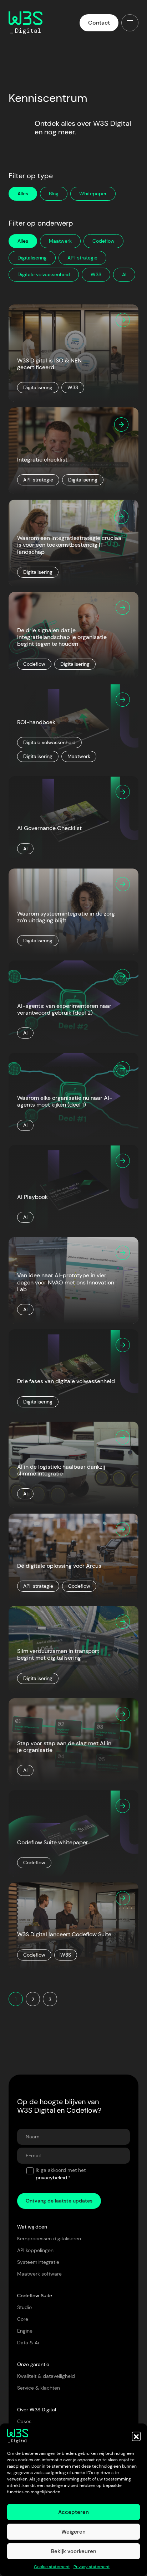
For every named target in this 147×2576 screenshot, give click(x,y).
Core (23, 2319)
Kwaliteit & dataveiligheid (46, 2376)
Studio (24, 2307)
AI (124, 274)
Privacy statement (92, 2567)
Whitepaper (93, 194)
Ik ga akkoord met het (61, 2174)
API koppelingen (35, 2250)
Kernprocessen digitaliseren (49, 2238)
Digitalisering (32, 258)
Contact (99, 23)
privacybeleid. (52, 2178)
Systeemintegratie (38, 2262)
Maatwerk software (39, 2274)
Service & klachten (39, 2388)
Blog (54, 194)
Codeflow (103, 241)
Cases (24, 2421)
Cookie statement (52, 2567)
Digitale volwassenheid (44, 274)
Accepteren (73, 2512)
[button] (136, 2436)
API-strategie (82, 258)
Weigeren (73, 2532)
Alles (23, 241)
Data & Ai (28, 2343)
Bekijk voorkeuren (74, 2551)
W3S (96, 274)
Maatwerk (60, 241)
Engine (25, 2331)
